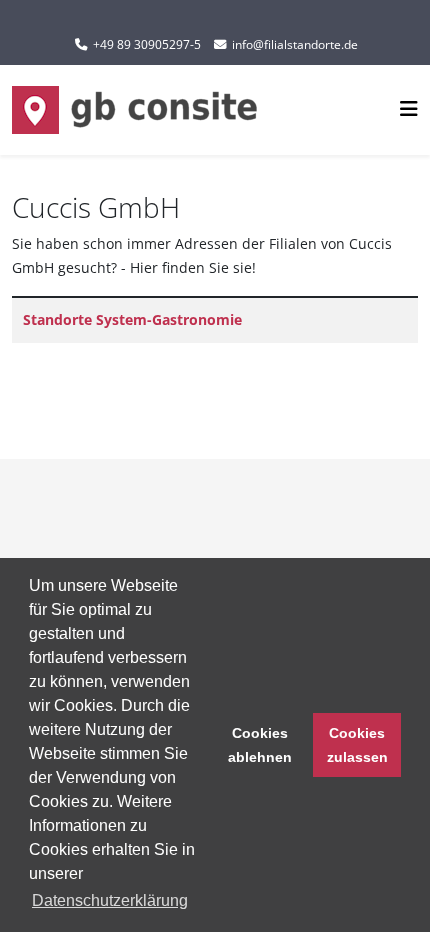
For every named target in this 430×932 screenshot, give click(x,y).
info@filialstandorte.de (295, 44)
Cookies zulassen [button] (357, 745)
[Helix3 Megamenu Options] (409, 108)
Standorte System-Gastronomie (132, 319)
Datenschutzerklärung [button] (110, 900)
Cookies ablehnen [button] (260, 745)
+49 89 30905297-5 (147, 44)
